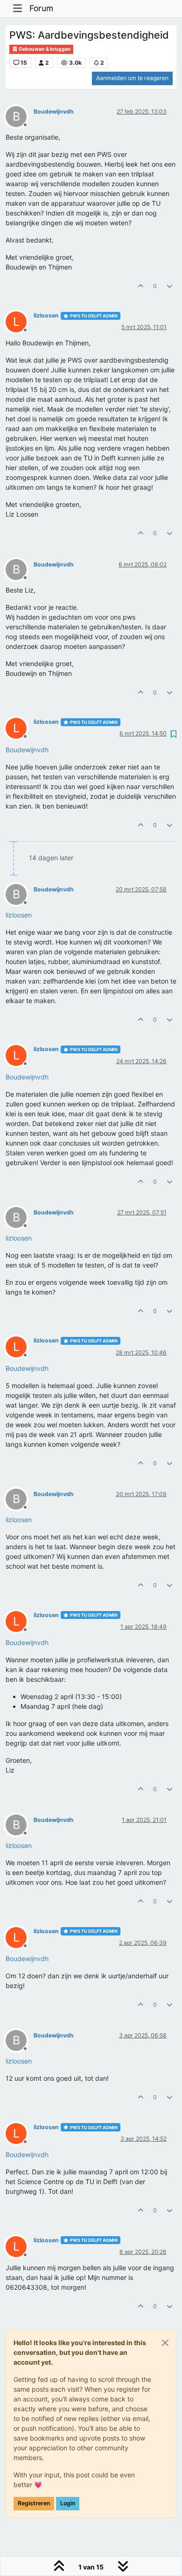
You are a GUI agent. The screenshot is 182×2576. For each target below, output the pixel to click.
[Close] (165, 2343)
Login (68, 2503)
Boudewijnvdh (54, 111)
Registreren (34, 2503)
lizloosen (46, 315)
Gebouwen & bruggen (44, 49)
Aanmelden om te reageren (132, 78)
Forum (41, 8)
